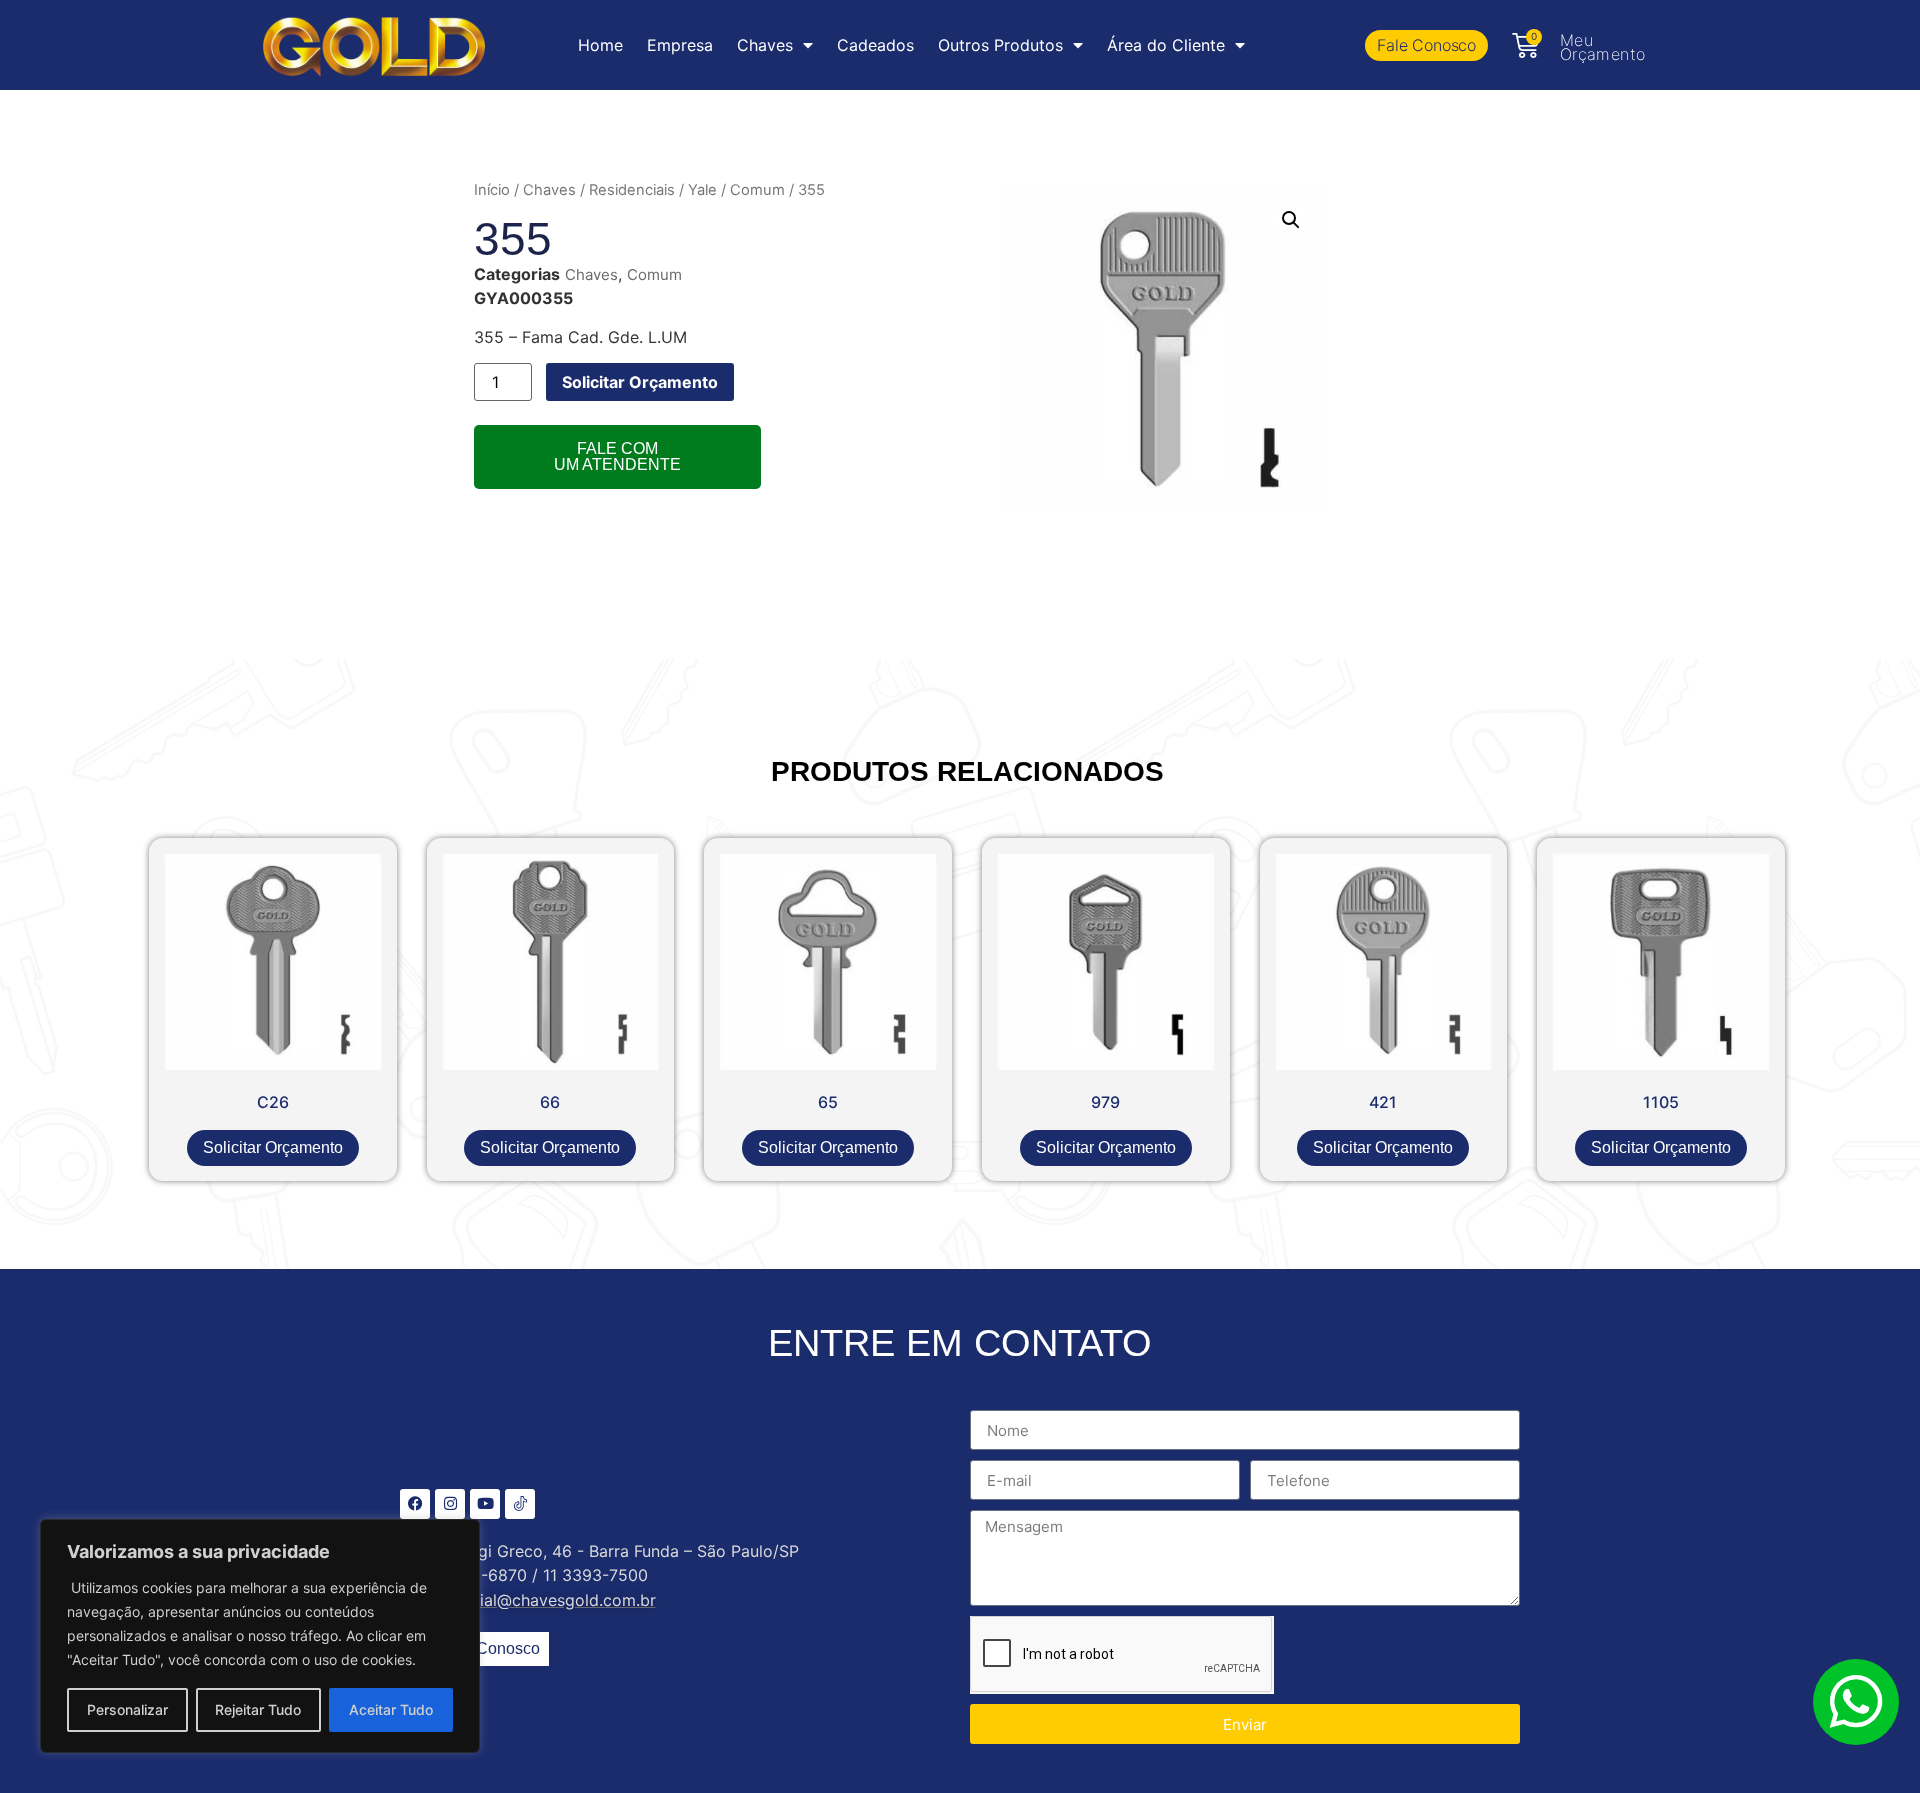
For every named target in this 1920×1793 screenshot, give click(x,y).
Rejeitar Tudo (258, 1709)
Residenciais (632, 190)
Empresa (680, 45)
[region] (260, 1636)
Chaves (549, 190)
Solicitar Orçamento (640, 382)
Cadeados (875, 45)
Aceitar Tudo (391, 1709)
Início (492, 190)
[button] (1291, 220)
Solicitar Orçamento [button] (273, 1147)
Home (600, 45)
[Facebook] (415, 1504)
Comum (757, 190)
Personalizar (127, 1709)
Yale (702, 190)
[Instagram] (450, 1504)
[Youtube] (485, 1504)
